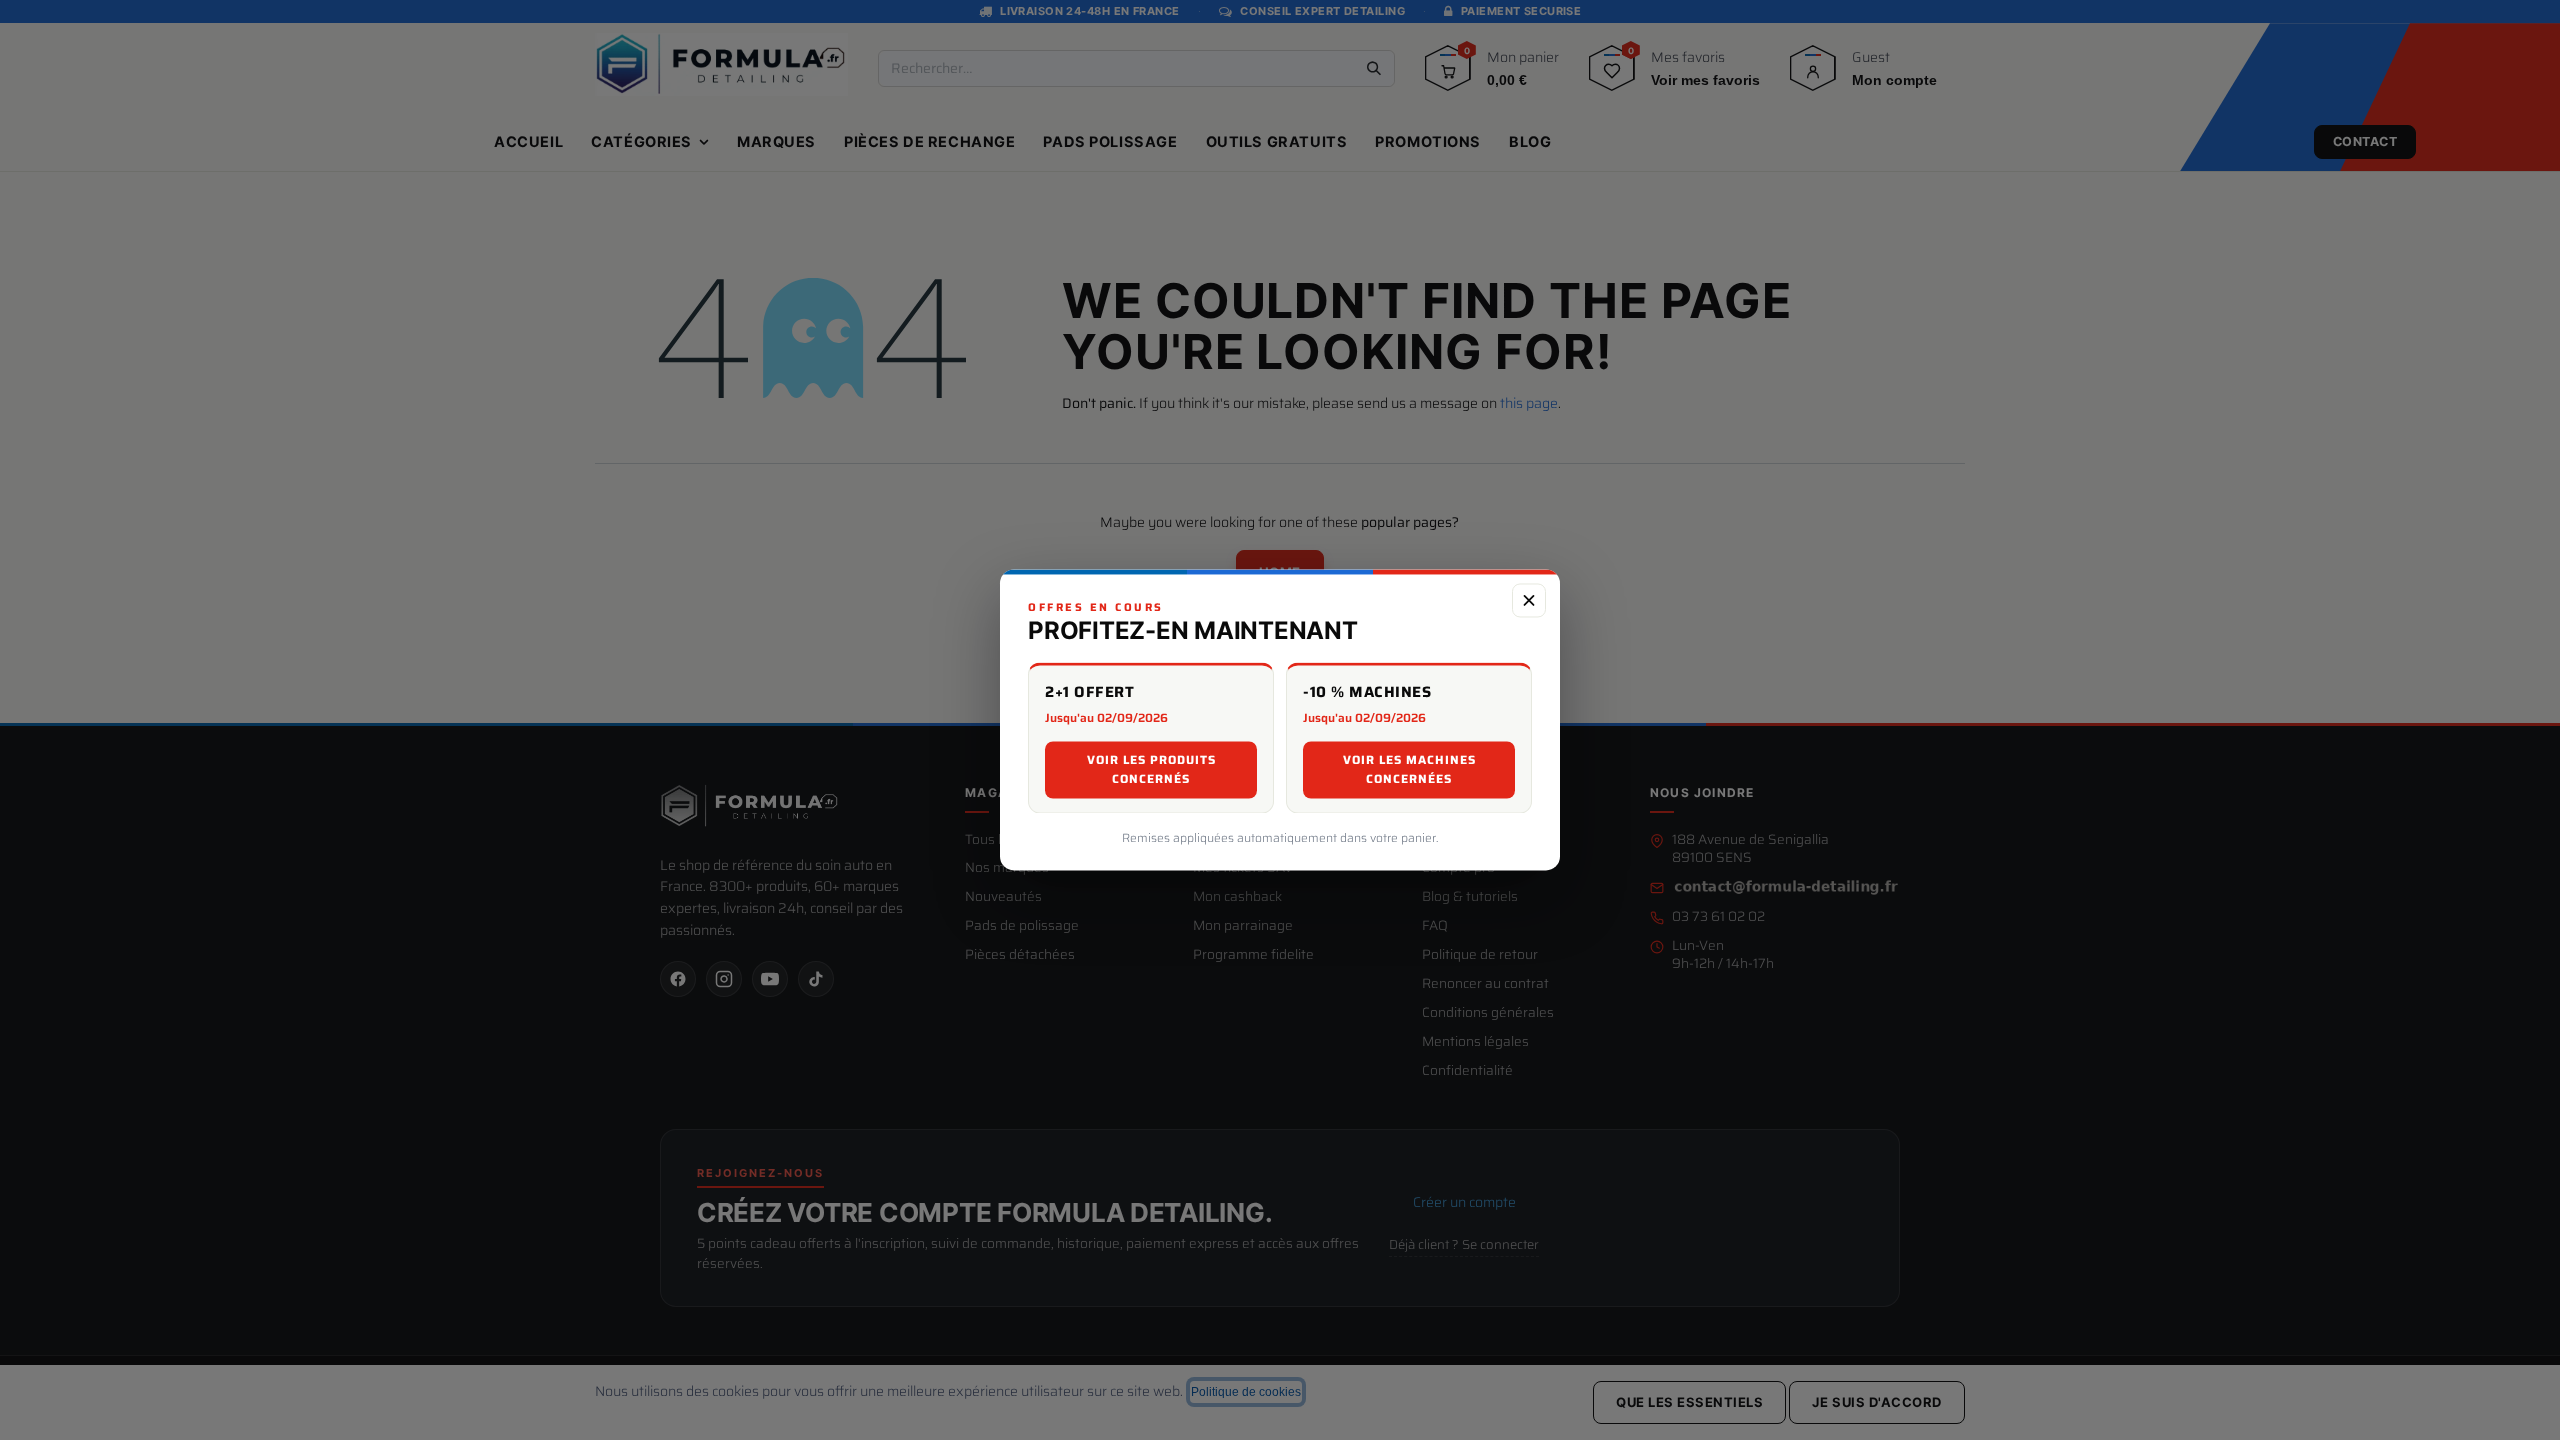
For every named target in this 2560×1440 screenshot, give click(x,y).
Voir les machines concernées (1409, 770)
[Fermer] (1529, 600)
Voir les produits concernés (1151, 770)
